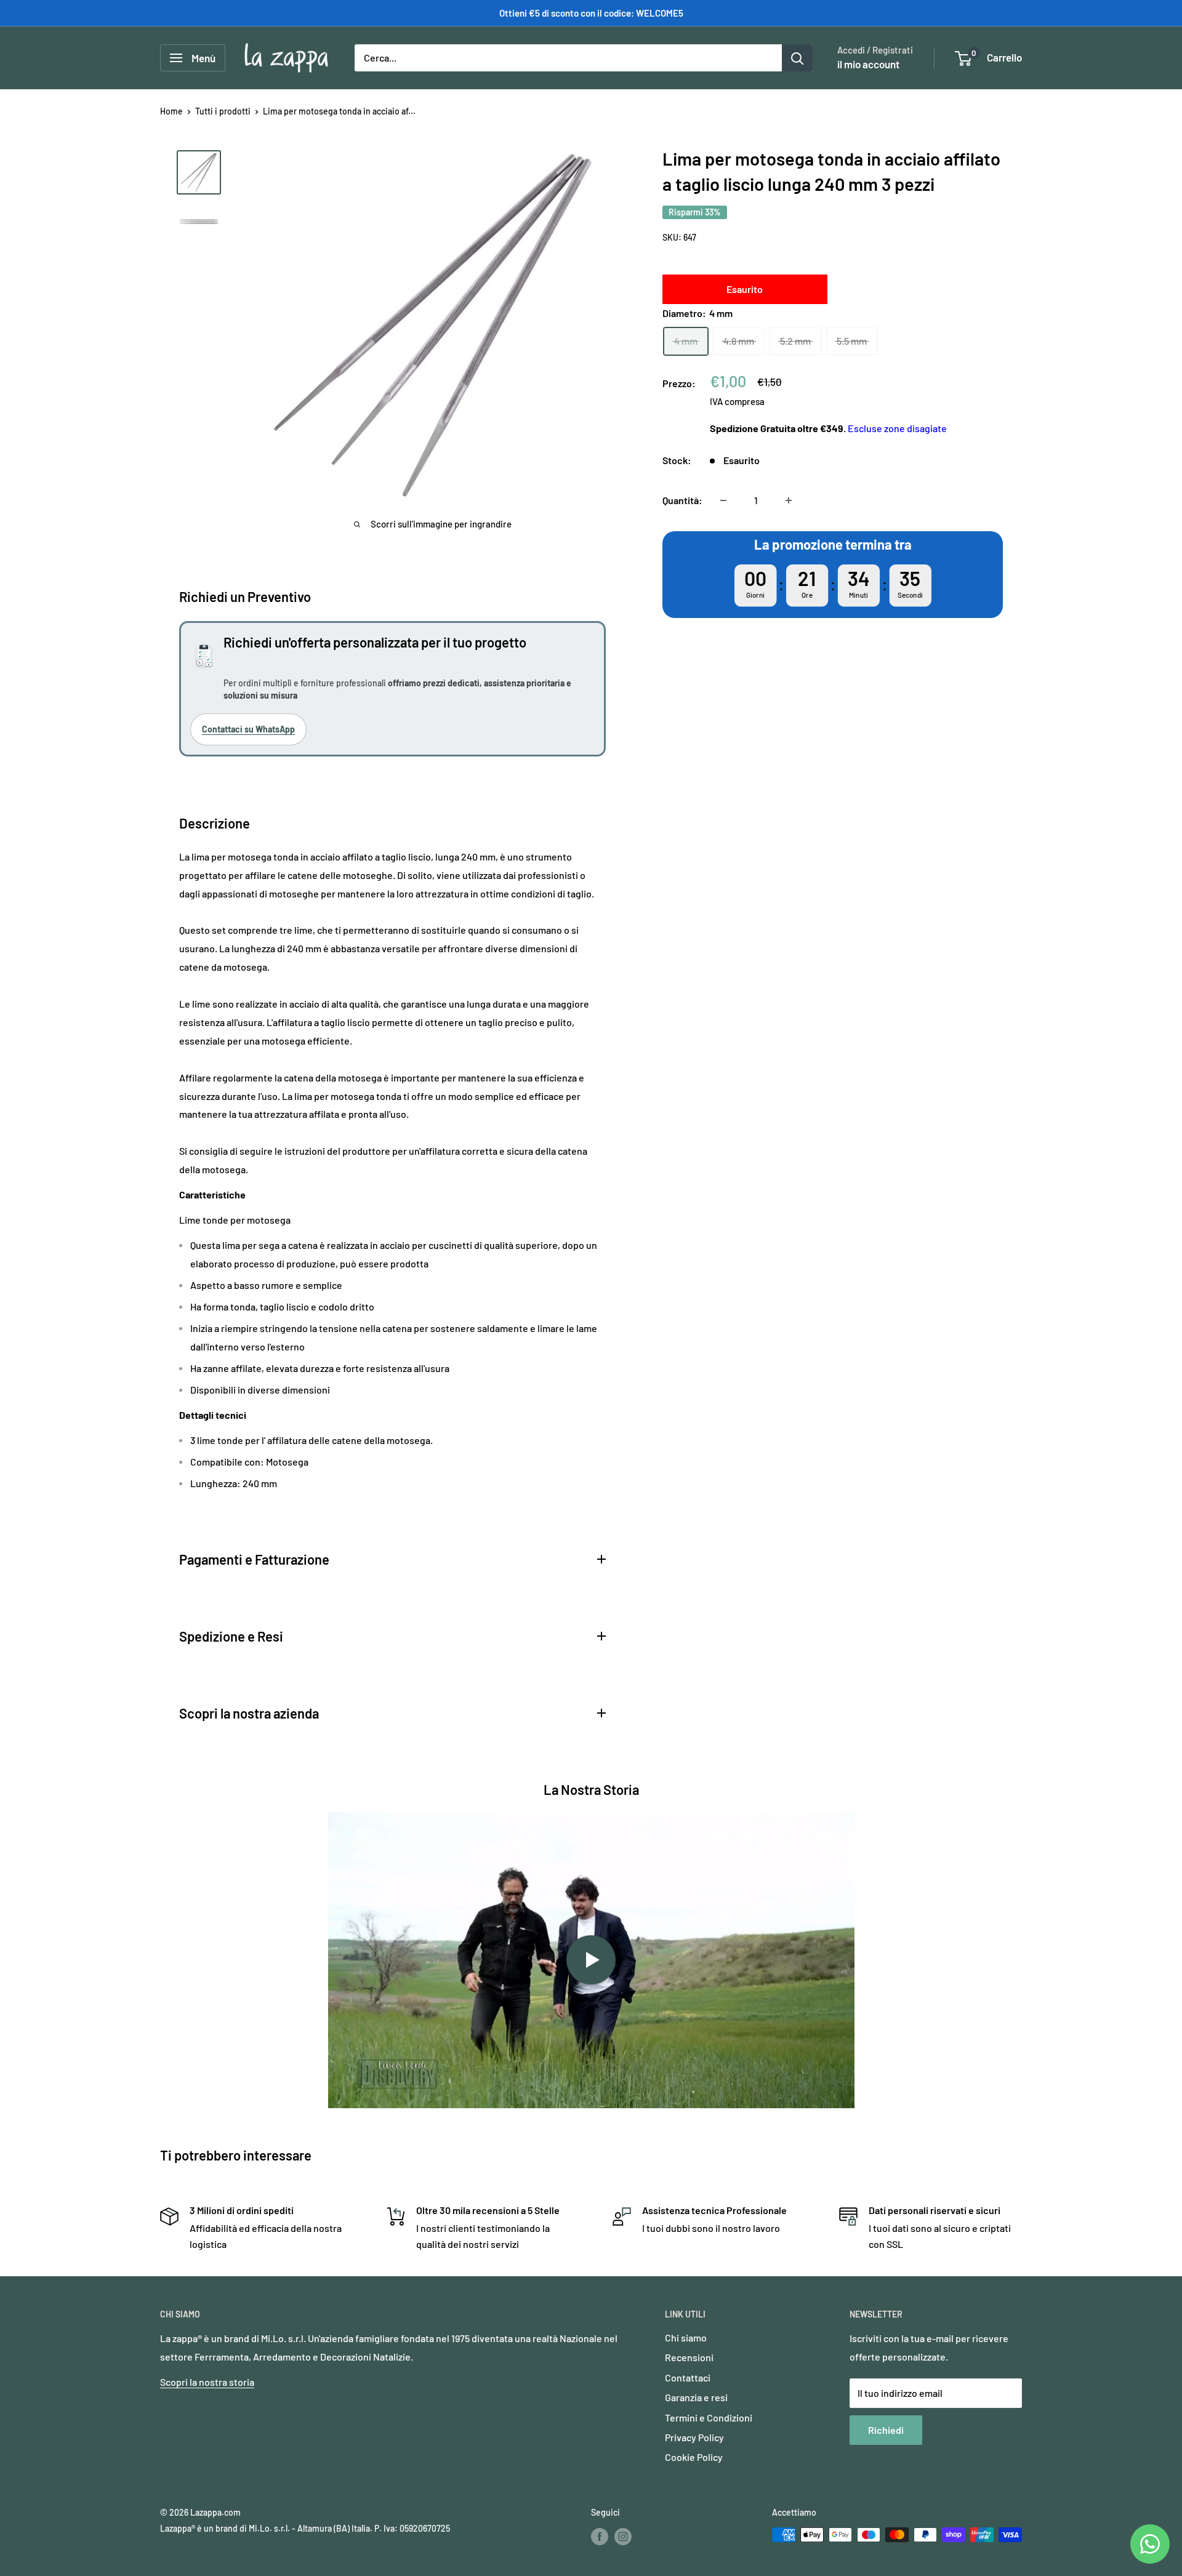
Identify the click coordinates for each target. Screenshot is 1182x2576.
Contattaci (688, 2377)
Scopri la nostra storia (207, 2382)
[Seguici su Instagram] (623, 2536)
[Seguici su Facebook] (600, 2536)
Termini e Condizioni (709, 2418)
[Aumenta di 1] (789, 500)
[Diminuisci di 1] (723, 500)
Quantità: (682, 500)
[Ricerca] (797, 58)
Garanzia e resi (696, 2397)
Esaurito (745, 289)
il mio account (868, 64)
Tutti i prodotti (223, 111)
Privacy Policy (694, 2437)
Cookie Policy (694, 2457)
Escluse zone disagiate (897, 428)
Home (171, 111)
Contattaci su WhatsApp (248, 729)
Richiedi (886, 2430)
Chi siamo (686, 2337)
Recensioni (689, 2357)
